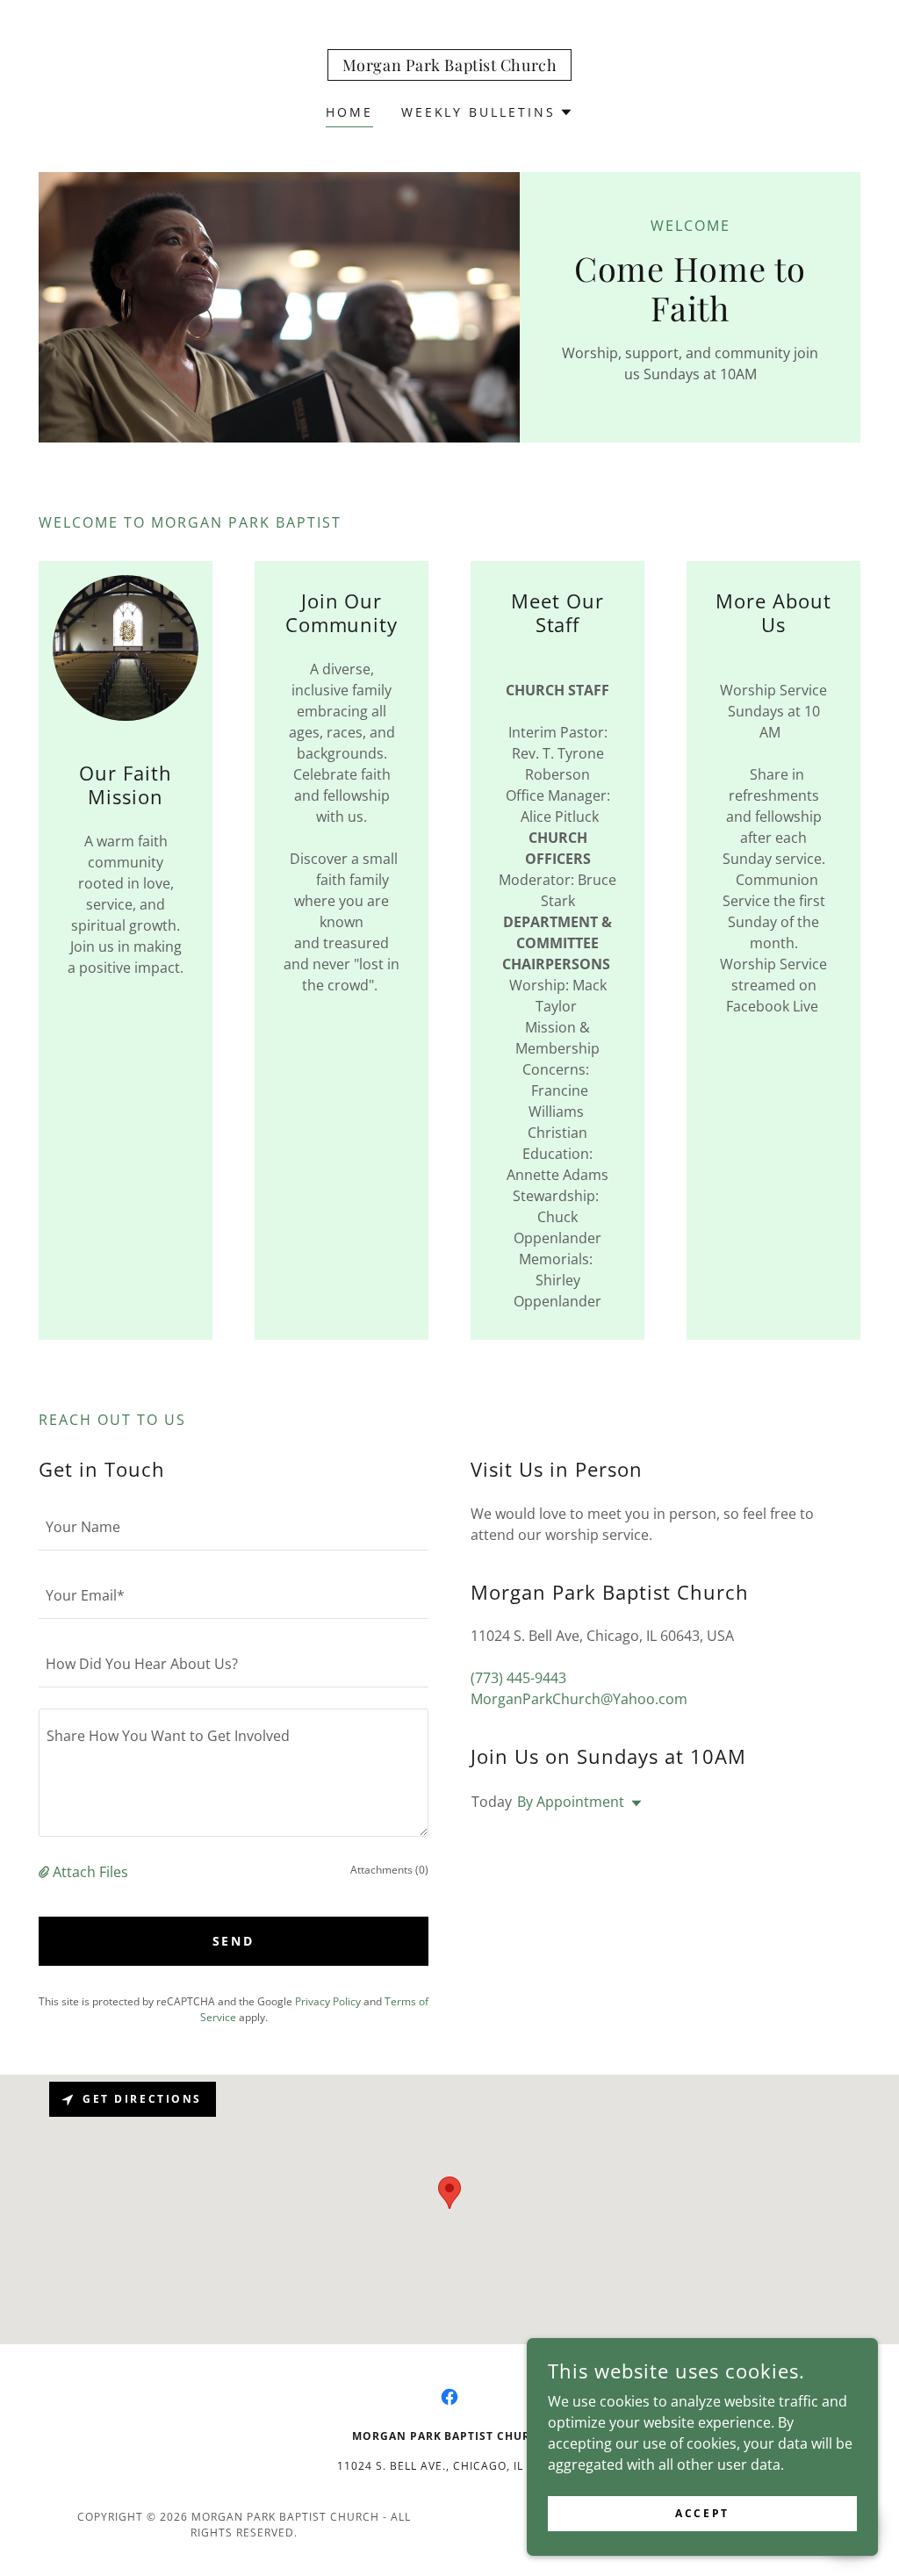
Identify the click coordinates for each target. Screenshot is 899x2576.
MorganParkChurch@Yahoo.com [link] (579, 1699)
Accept (702, 2513)
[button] (488, 112)
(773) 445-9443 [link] (518, 1678)
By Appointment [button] (571, 1802)
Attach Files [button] (90, 1872)
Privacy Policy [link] (328, 2001)
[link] (450, 66)
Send (234, 1941)
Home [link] (349, 112)
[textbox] (234, 1527)
